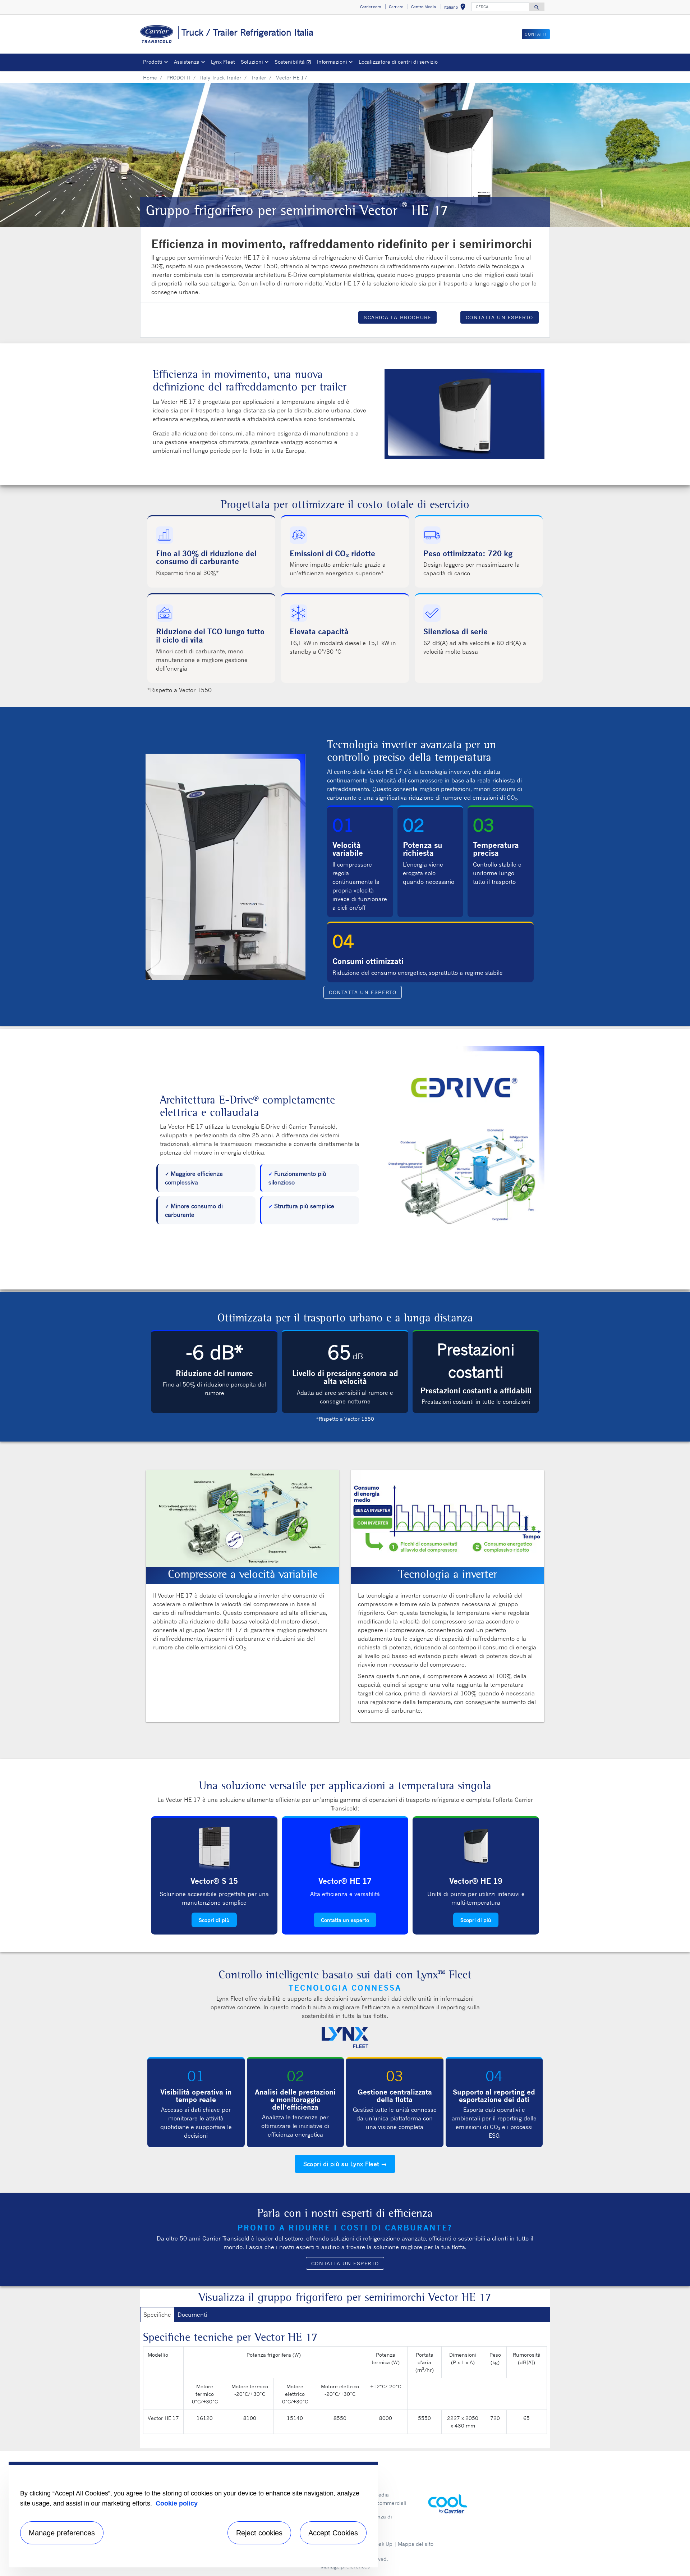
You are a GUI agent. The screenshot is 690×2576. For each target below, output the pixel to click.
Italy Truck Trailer (221, 77)
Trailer (259, 77)
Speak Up (381, 2544)
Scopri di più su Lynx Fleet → (345, 2164)
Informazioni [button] (332, 62)
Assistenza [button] (187, 62)
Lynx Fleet (223, 62)
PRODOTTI (178, 77)
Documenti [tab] (192, 2315)
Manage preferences (62, 2533)
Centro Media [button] (424, 7)
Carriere (366, 2487)
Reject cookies (259, 2533)
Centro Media (373, 2495)
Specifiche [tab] (157, 2315)
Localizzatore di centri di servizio (398, 62)
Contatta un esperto (500, 317)
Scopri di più (214, 1920)
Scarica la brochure (397, 317)
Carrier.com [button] (371, 7)
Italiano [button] (456, 8)
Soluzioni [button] (252, 62)
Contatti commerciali (381, 2503)
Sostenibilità (294, 63)
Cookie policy (177, 2503)
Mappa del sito (416, 2544)
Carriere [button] (396, 7)
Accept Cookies (333, 2533)
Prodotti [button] (153, 62)
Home (150, 77)
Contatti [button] (536, 34)
